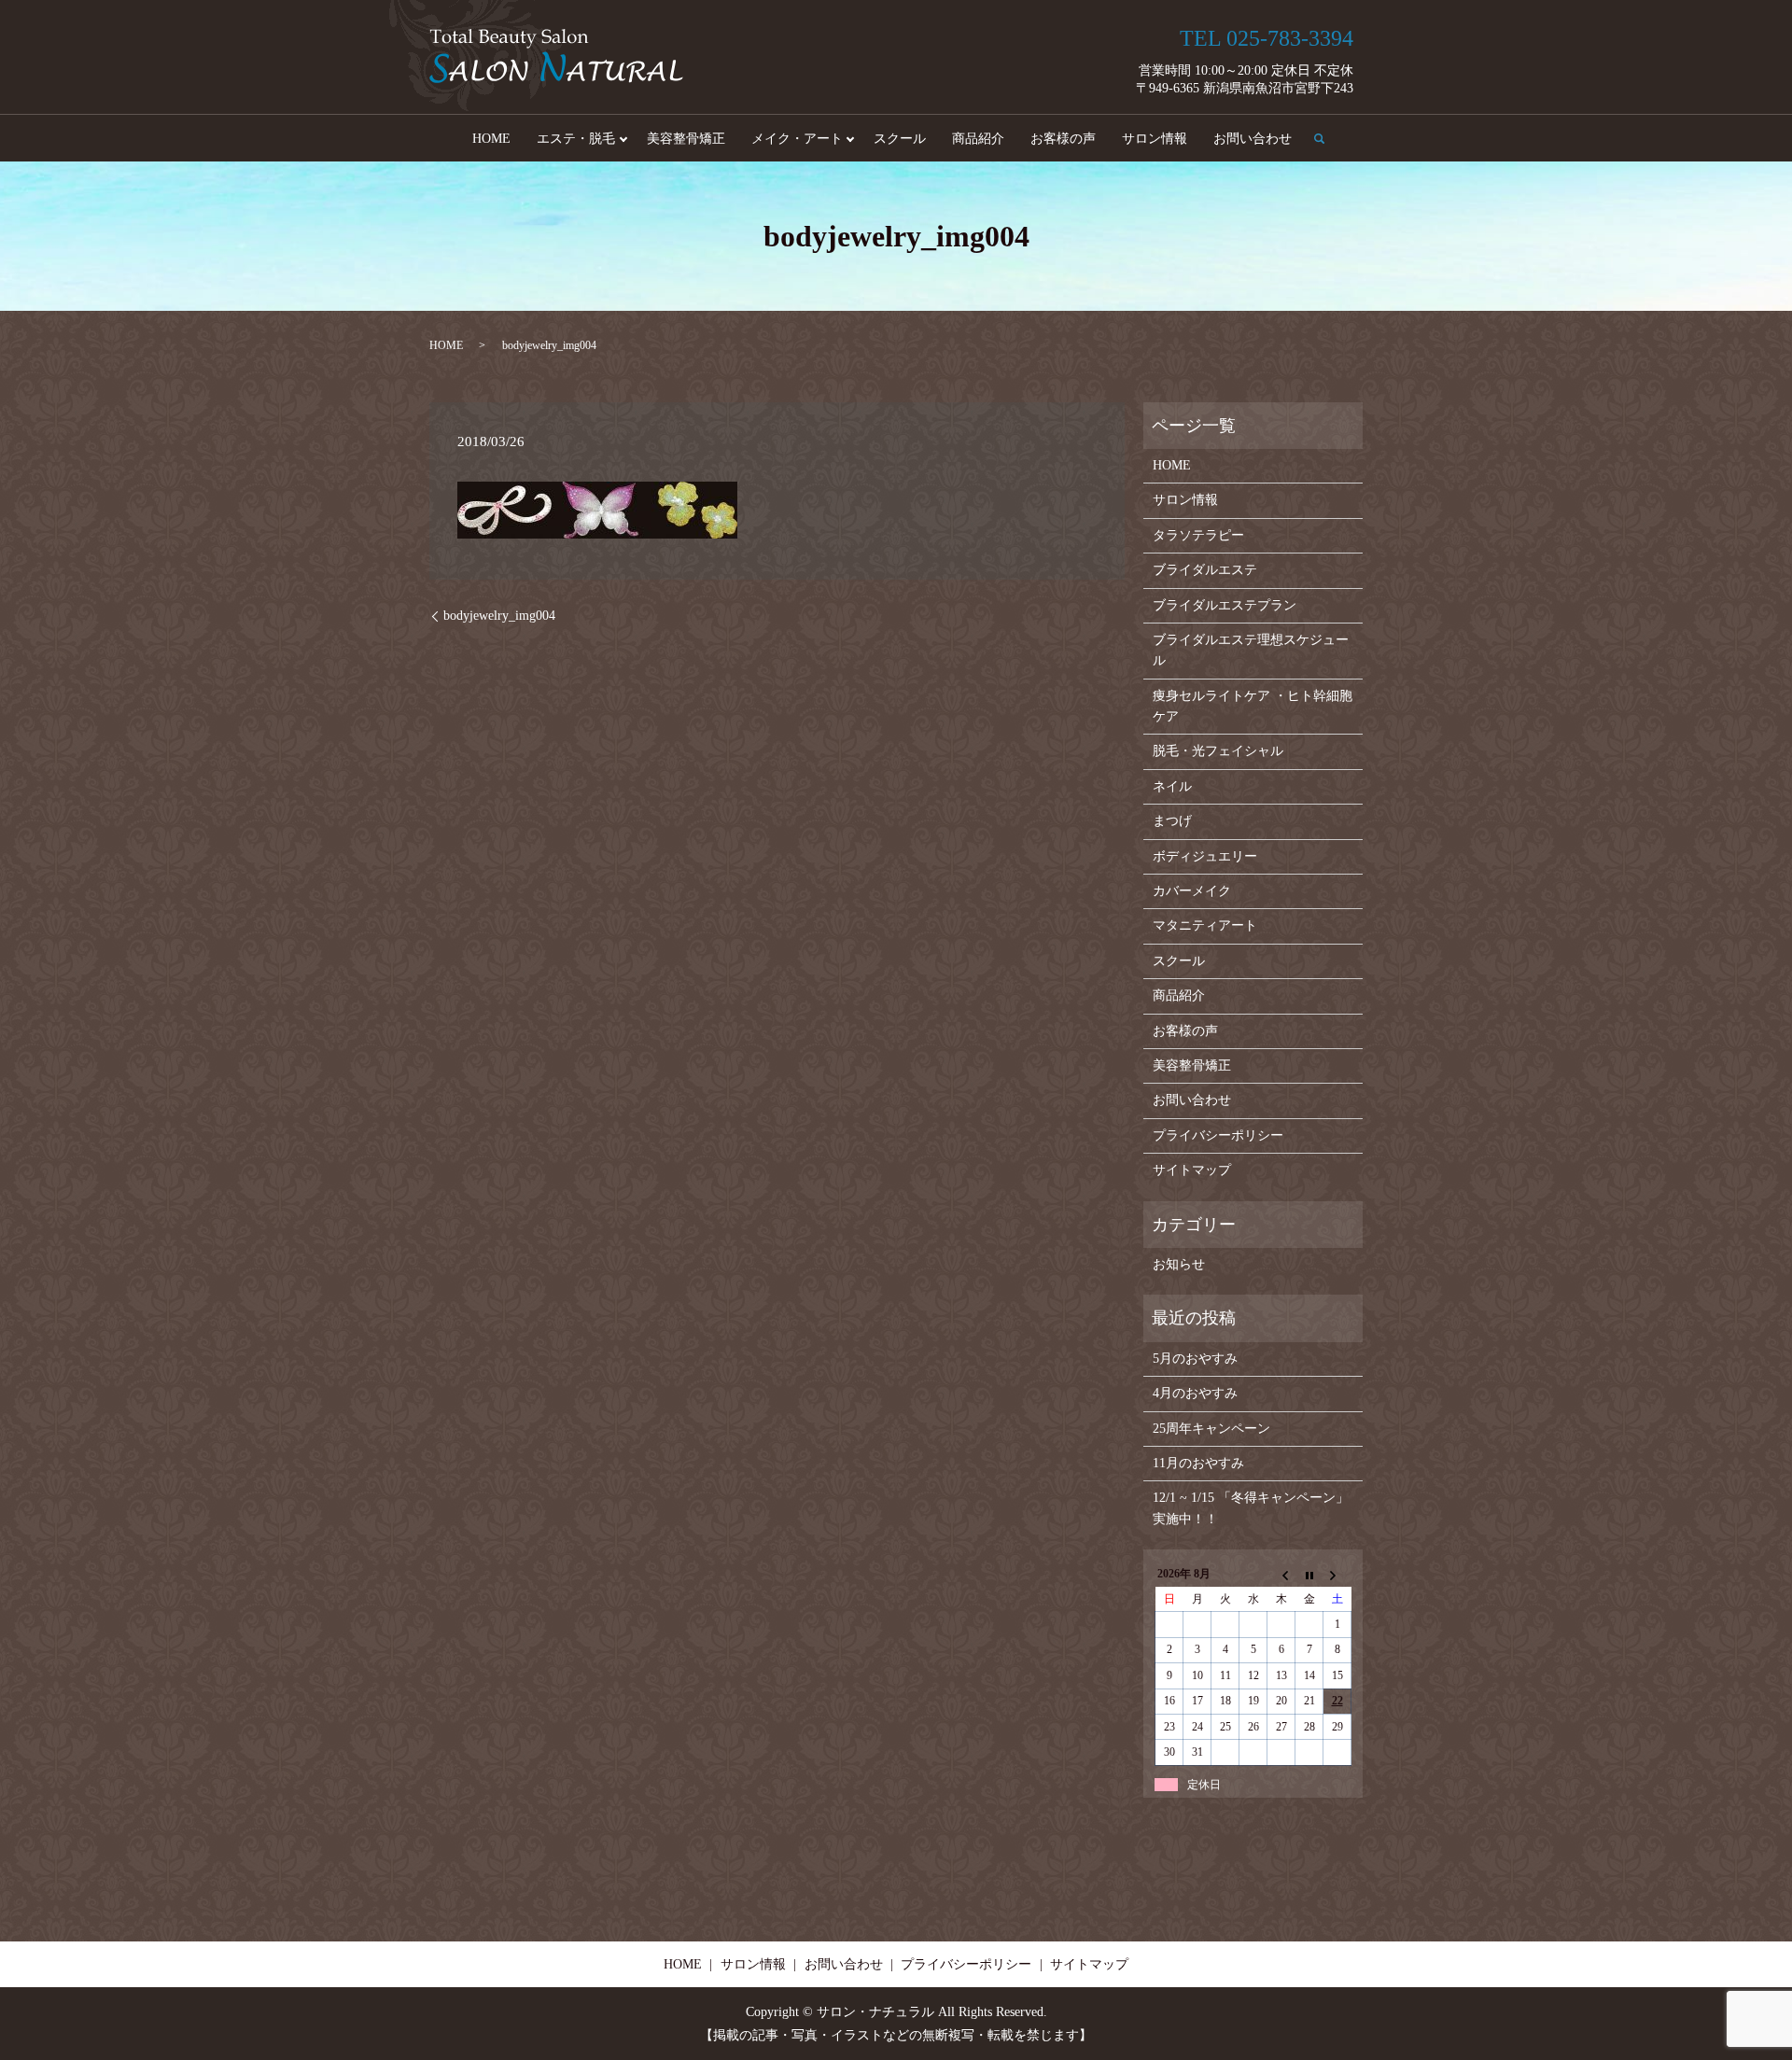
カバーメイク (1192, 891)
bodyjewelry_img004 (499, 616)
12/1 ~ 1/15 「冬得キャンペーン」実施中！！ (1251, 1508)
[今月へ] (1309, 1575)
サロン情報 (1155, 139)
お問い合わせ (1253, 139)
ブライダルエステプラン (1225, 605)
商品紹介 (978, 139)
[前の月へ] (1281, 1575)
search (1326, 138)
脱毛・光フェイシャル (1218, 751)
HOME (491, 139)
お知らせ (1179, 1264)
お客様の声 (1063, 139)
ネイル (1172, 786)
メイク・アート (797, 139)
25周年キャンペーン (1211, 1429)
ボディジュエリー (1205, 856)
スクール (900, 139)
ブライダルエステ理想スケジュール (1251, 650)
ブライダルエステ (1205, 570)
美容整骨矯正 (686, 139)
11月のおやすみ (1198, 1463)
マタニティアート (1205, 925)
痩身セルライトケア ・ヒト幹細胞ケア (1253, 706)
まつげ (1172, 821)
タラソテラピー (1198, 535)
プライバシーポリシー (1218, 1135)
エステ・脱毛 (576, 139)
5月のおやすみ (1195, 1359)
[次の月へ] (1337, 1575)
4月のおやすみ (1195, 1393)
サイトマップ (1192, 1170)
